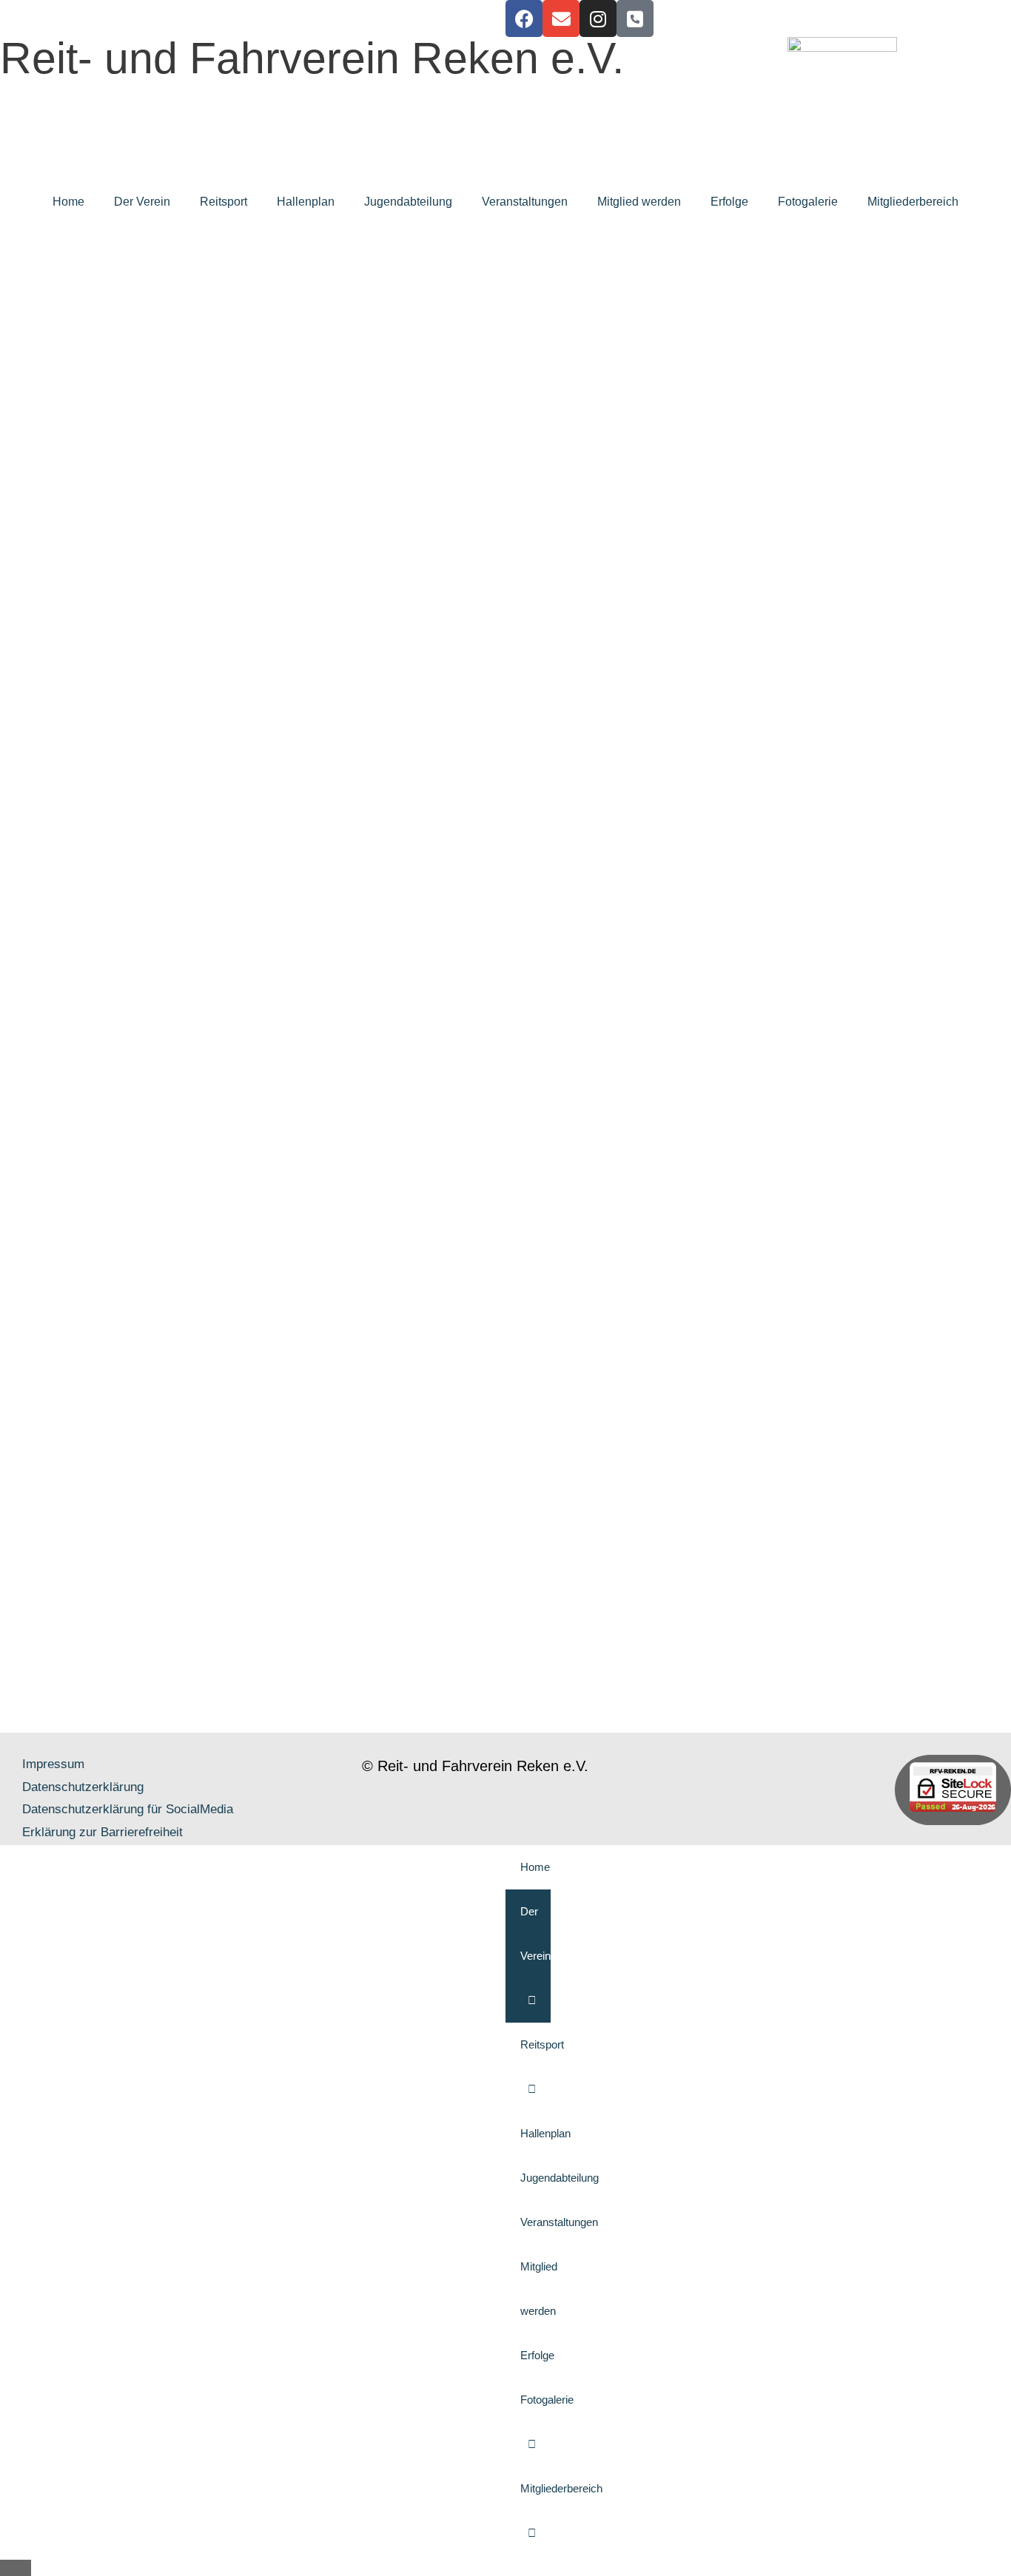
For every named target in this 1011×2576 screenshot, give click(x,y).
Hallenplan (306, 202)
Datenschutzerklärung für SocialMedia (128, 1809)
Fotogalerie (808, 202)
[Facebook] (524, 18)
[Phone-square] (635, 18)
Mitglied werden (639, 202)
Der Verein (142, 202)
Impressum (53, 1764)
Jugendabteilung (408, 202)
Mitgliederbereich (913, 202)
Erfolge (729, 202)
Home (68, 202)
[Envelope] (561, 18)
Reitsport (224, 202)
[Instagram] (598, 18)
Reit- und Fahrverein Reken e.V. (312, 58)
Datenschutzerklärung (83, 1787)
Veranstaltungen (525, 202)
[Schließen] (16, 2568)
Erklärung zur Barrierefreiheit (103, 1832)
